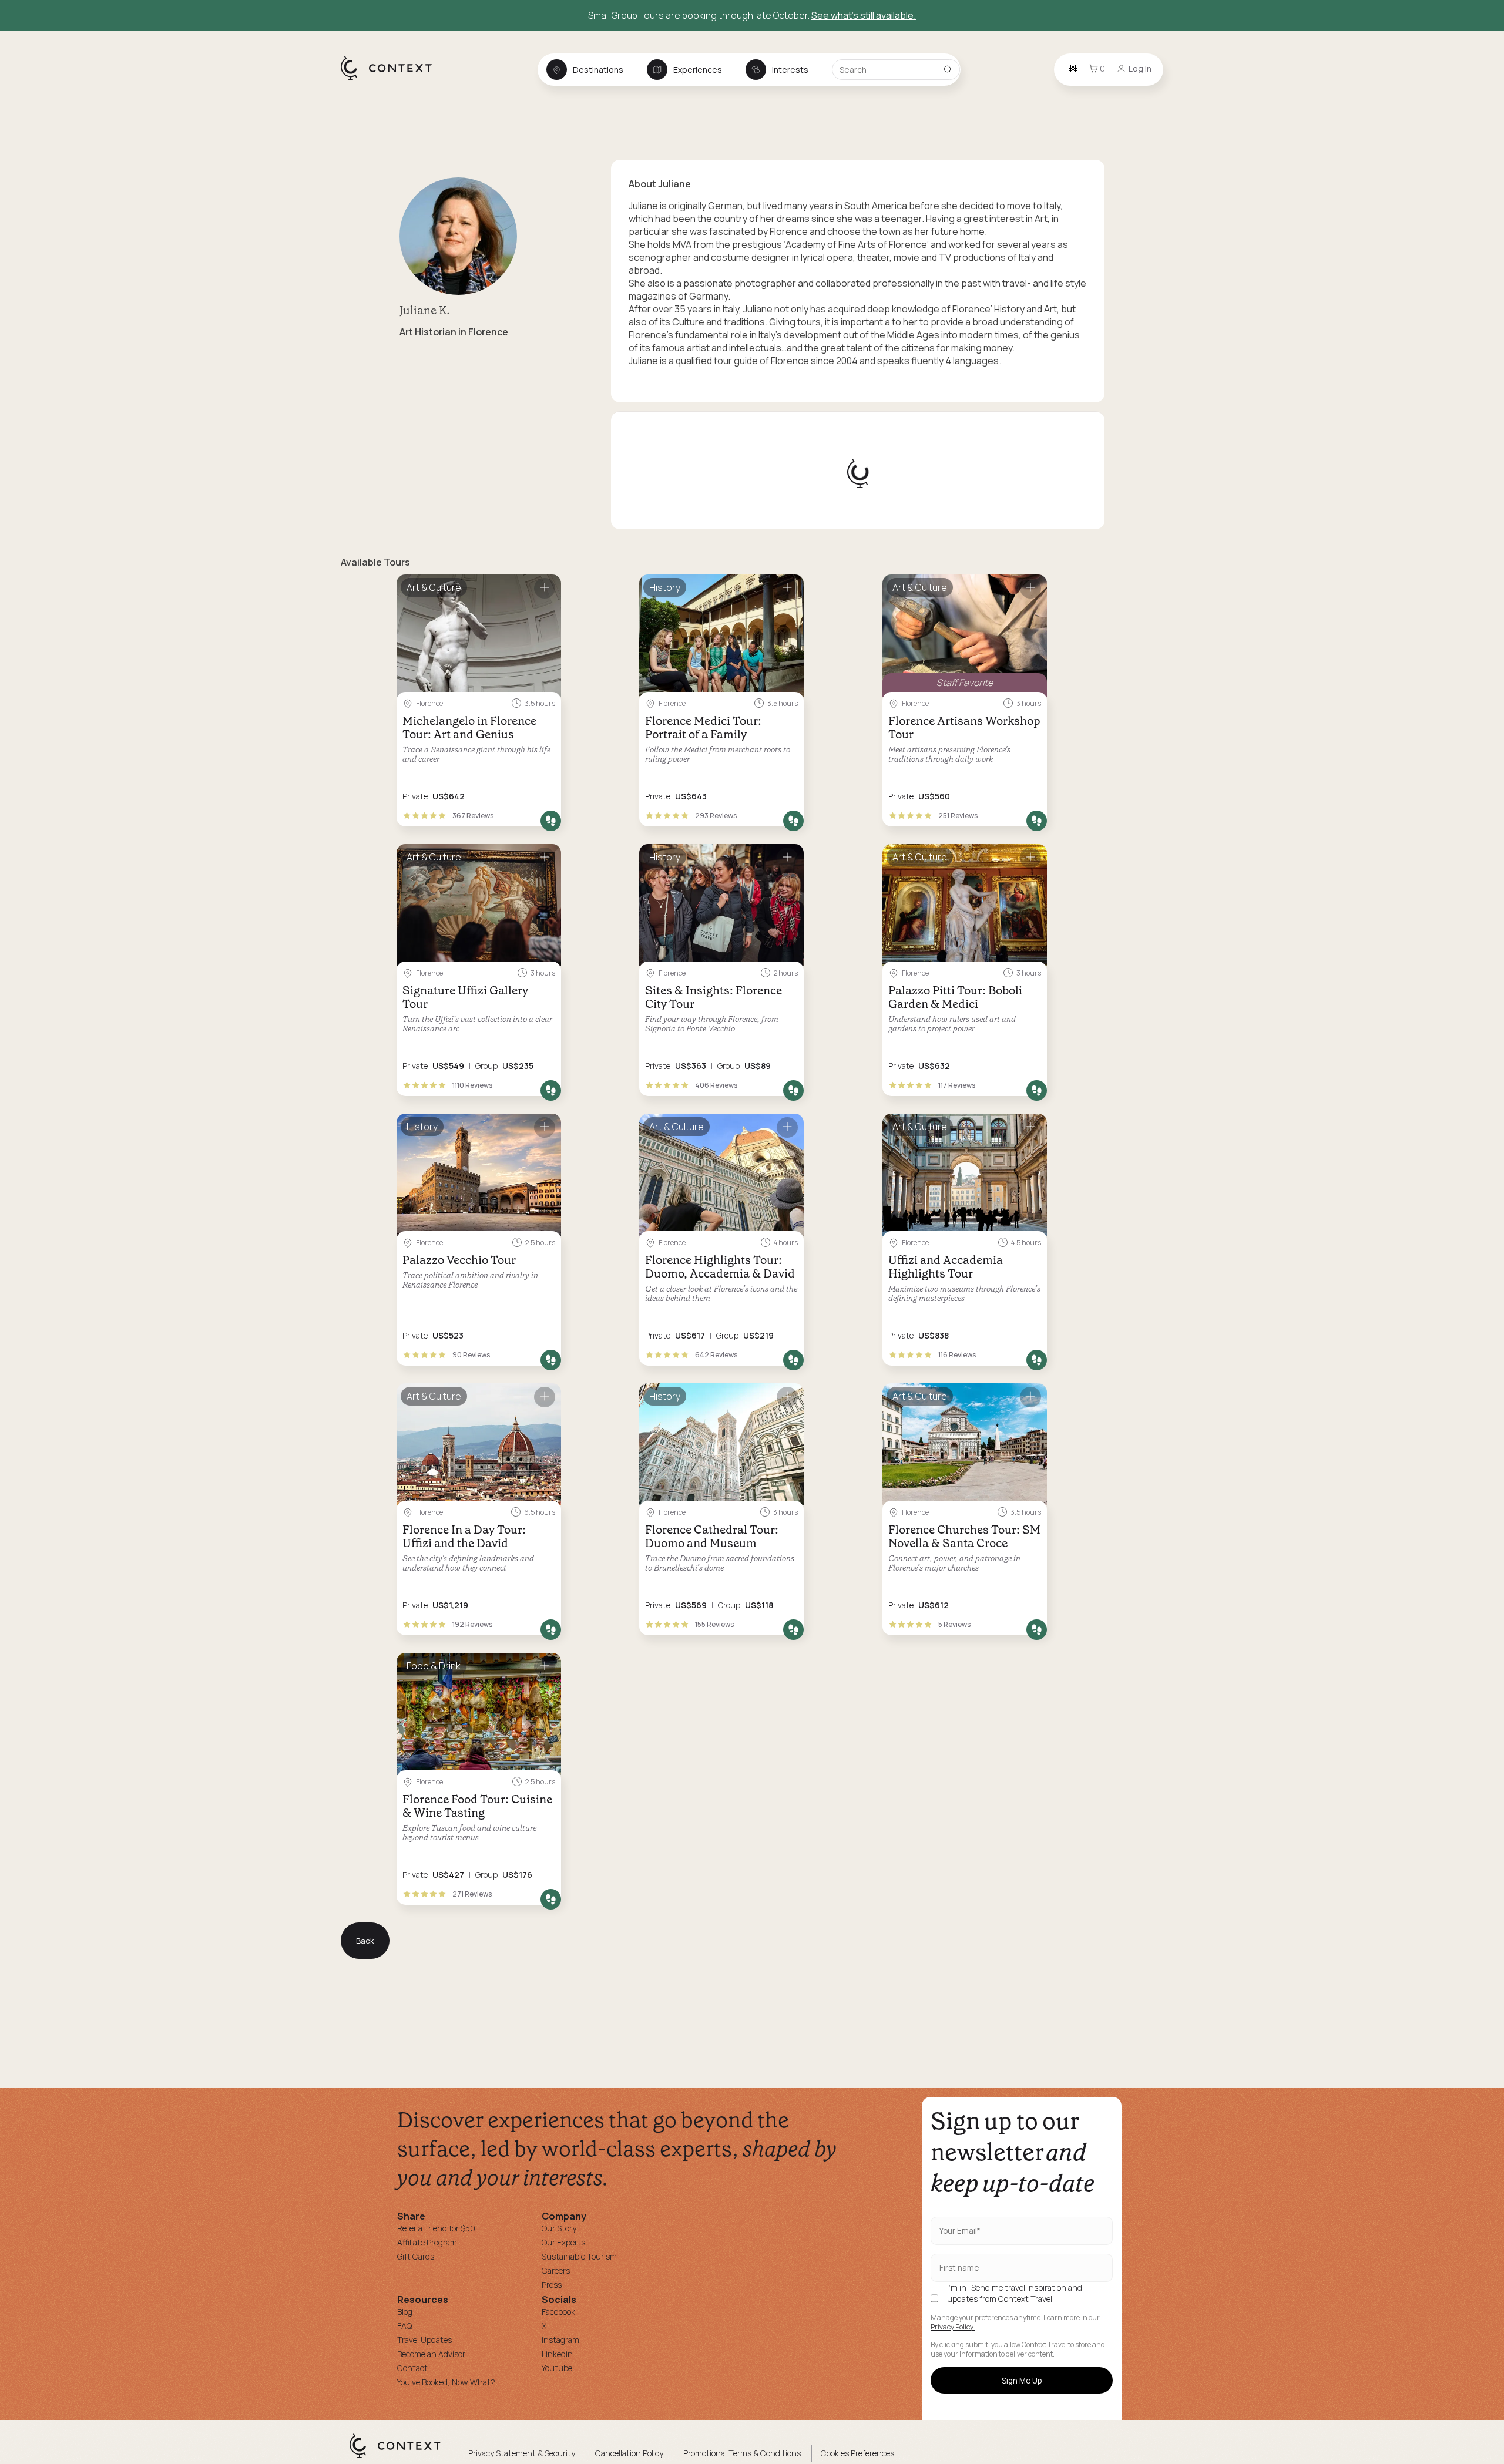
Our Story (559, 2228)
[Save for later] (545, 588)
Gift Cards (416, 2256)
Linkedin (557, 2354)
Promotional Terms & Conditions (742, 2453)
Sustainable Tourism (579, 2256)
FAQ (404, 2326)
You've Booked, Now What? (446, 2382)
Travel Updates (424, 2340)
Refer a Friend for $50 (436, 2228)
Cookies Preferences (857, 2453)
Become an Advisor (431, 2354)
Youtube (557, 2368)
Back (365, 1941)
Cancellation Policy (629, 2453)
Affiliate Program (427, 2242)
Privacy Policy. (953, 2327)
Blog (405, 2312)
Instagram (560, 2340)
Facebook (558, 2312)
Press (552, 2285)
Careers (556, 2270)
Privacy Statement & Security (522, 2453)
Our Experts (563, 2242)
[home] (392, 80)
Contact (412, 2368)
